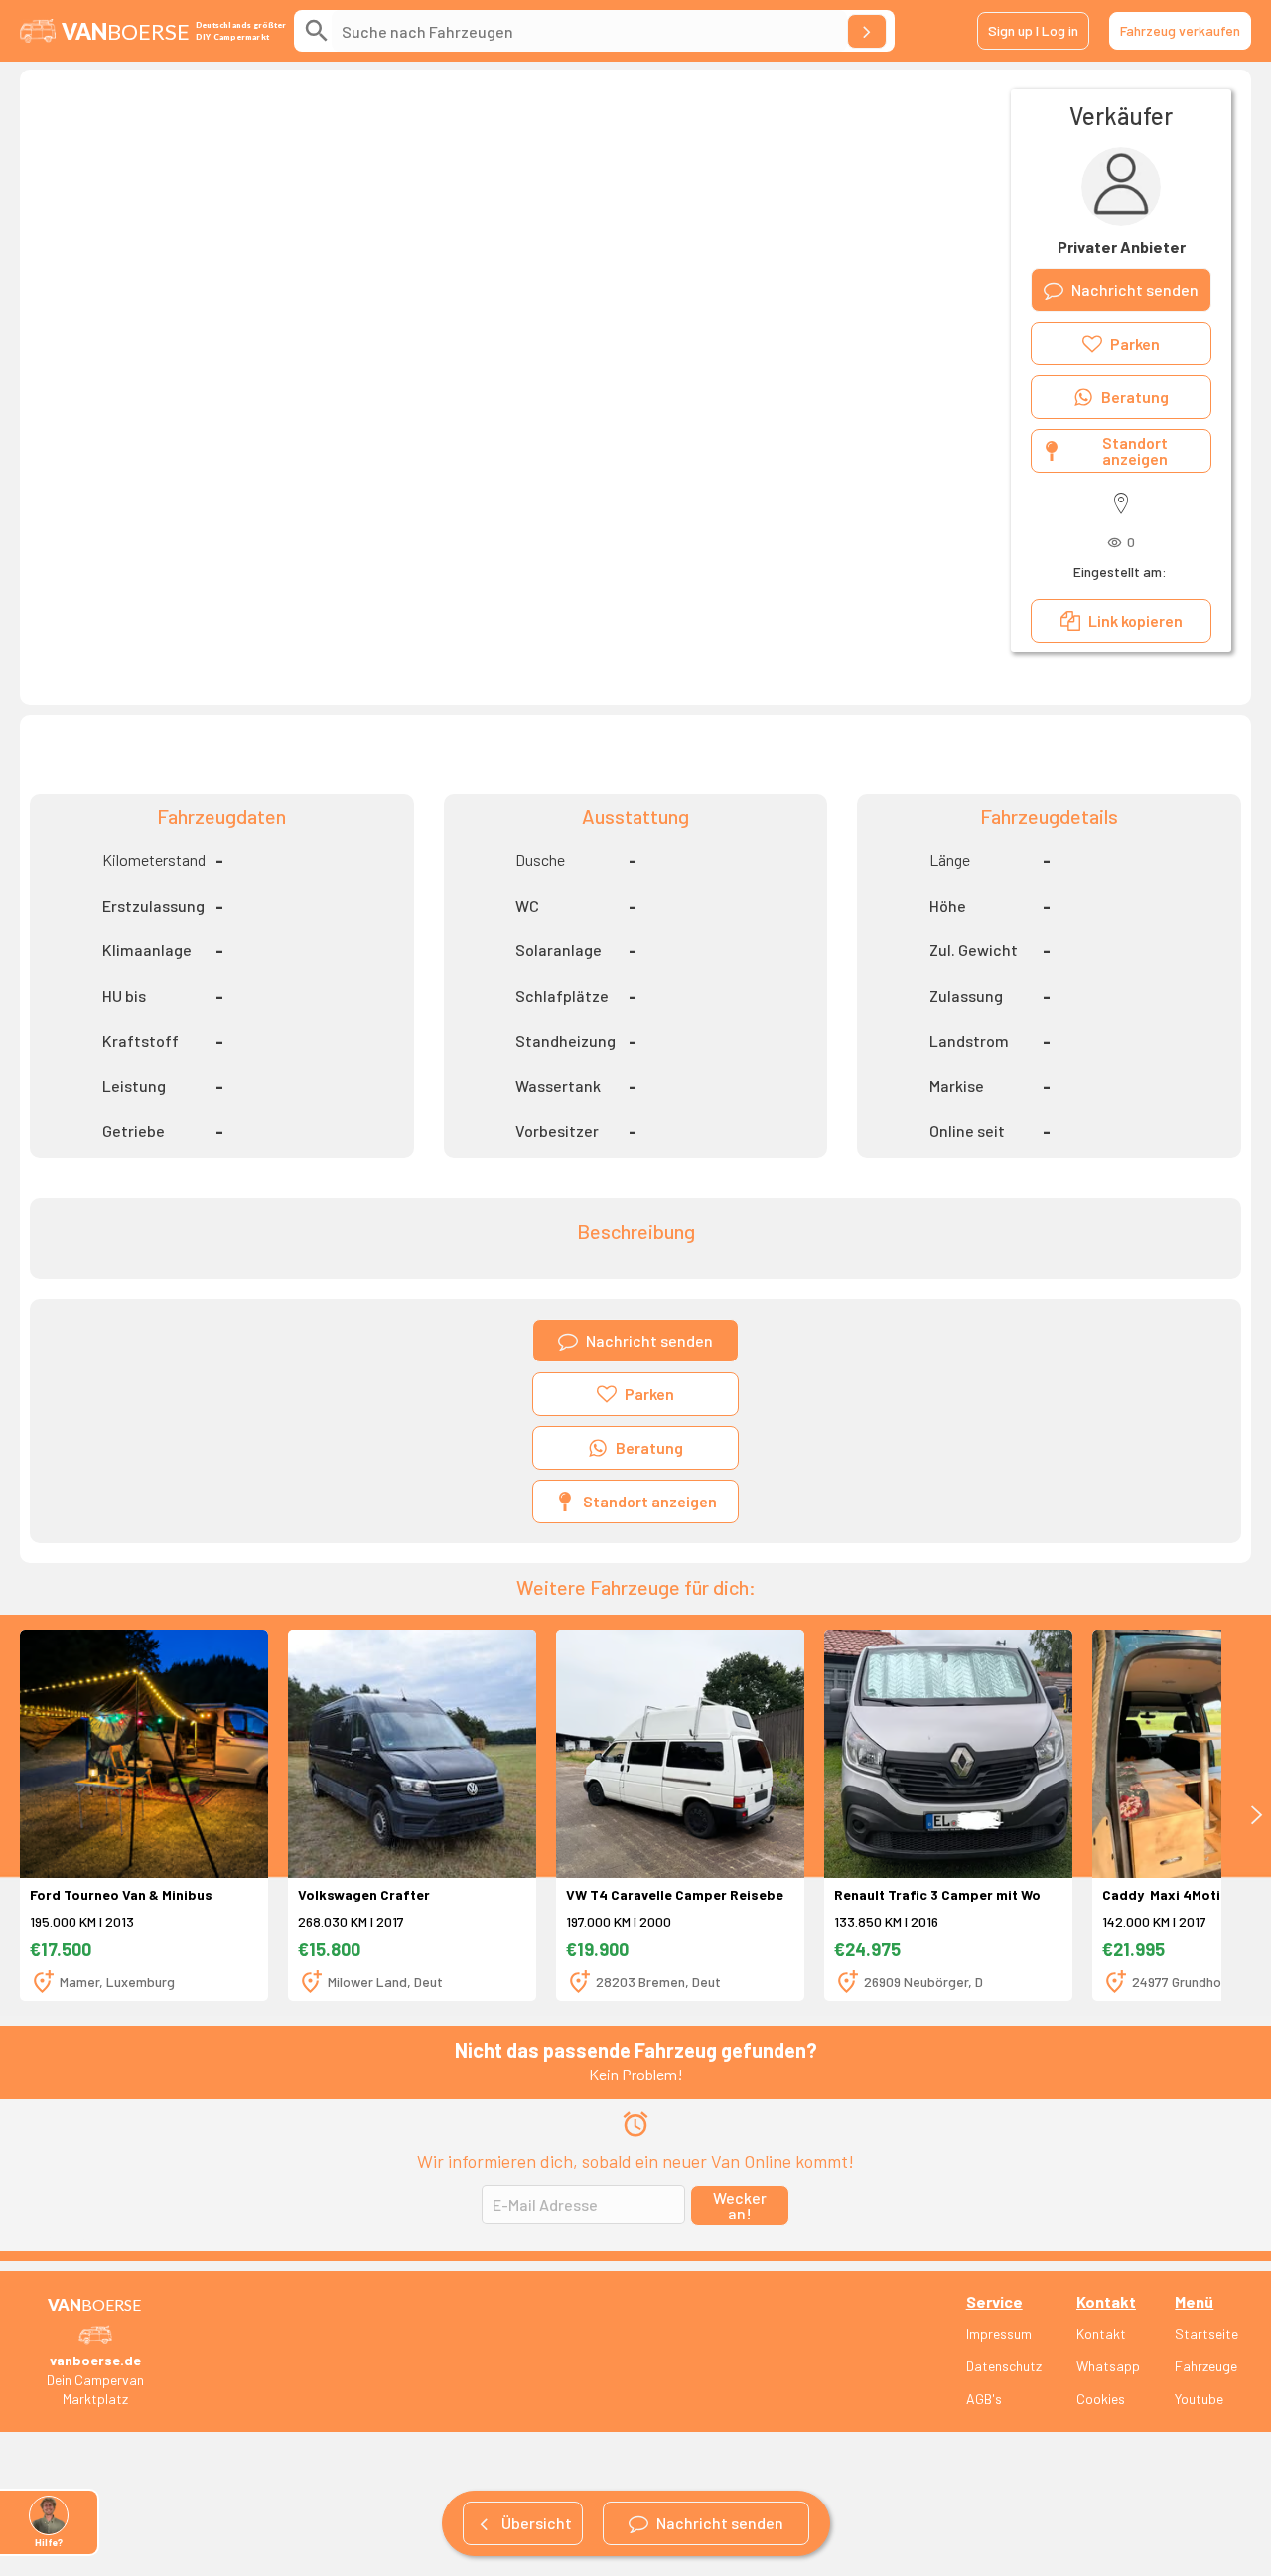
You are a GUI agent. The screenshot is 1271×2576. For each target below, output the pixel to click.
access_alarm (635, 2124)
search (317, 31)
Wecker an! (740, 2205)
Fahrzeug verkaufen (1180, 30)
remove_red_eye (1115, 543)
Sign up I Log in (1033, 30)
